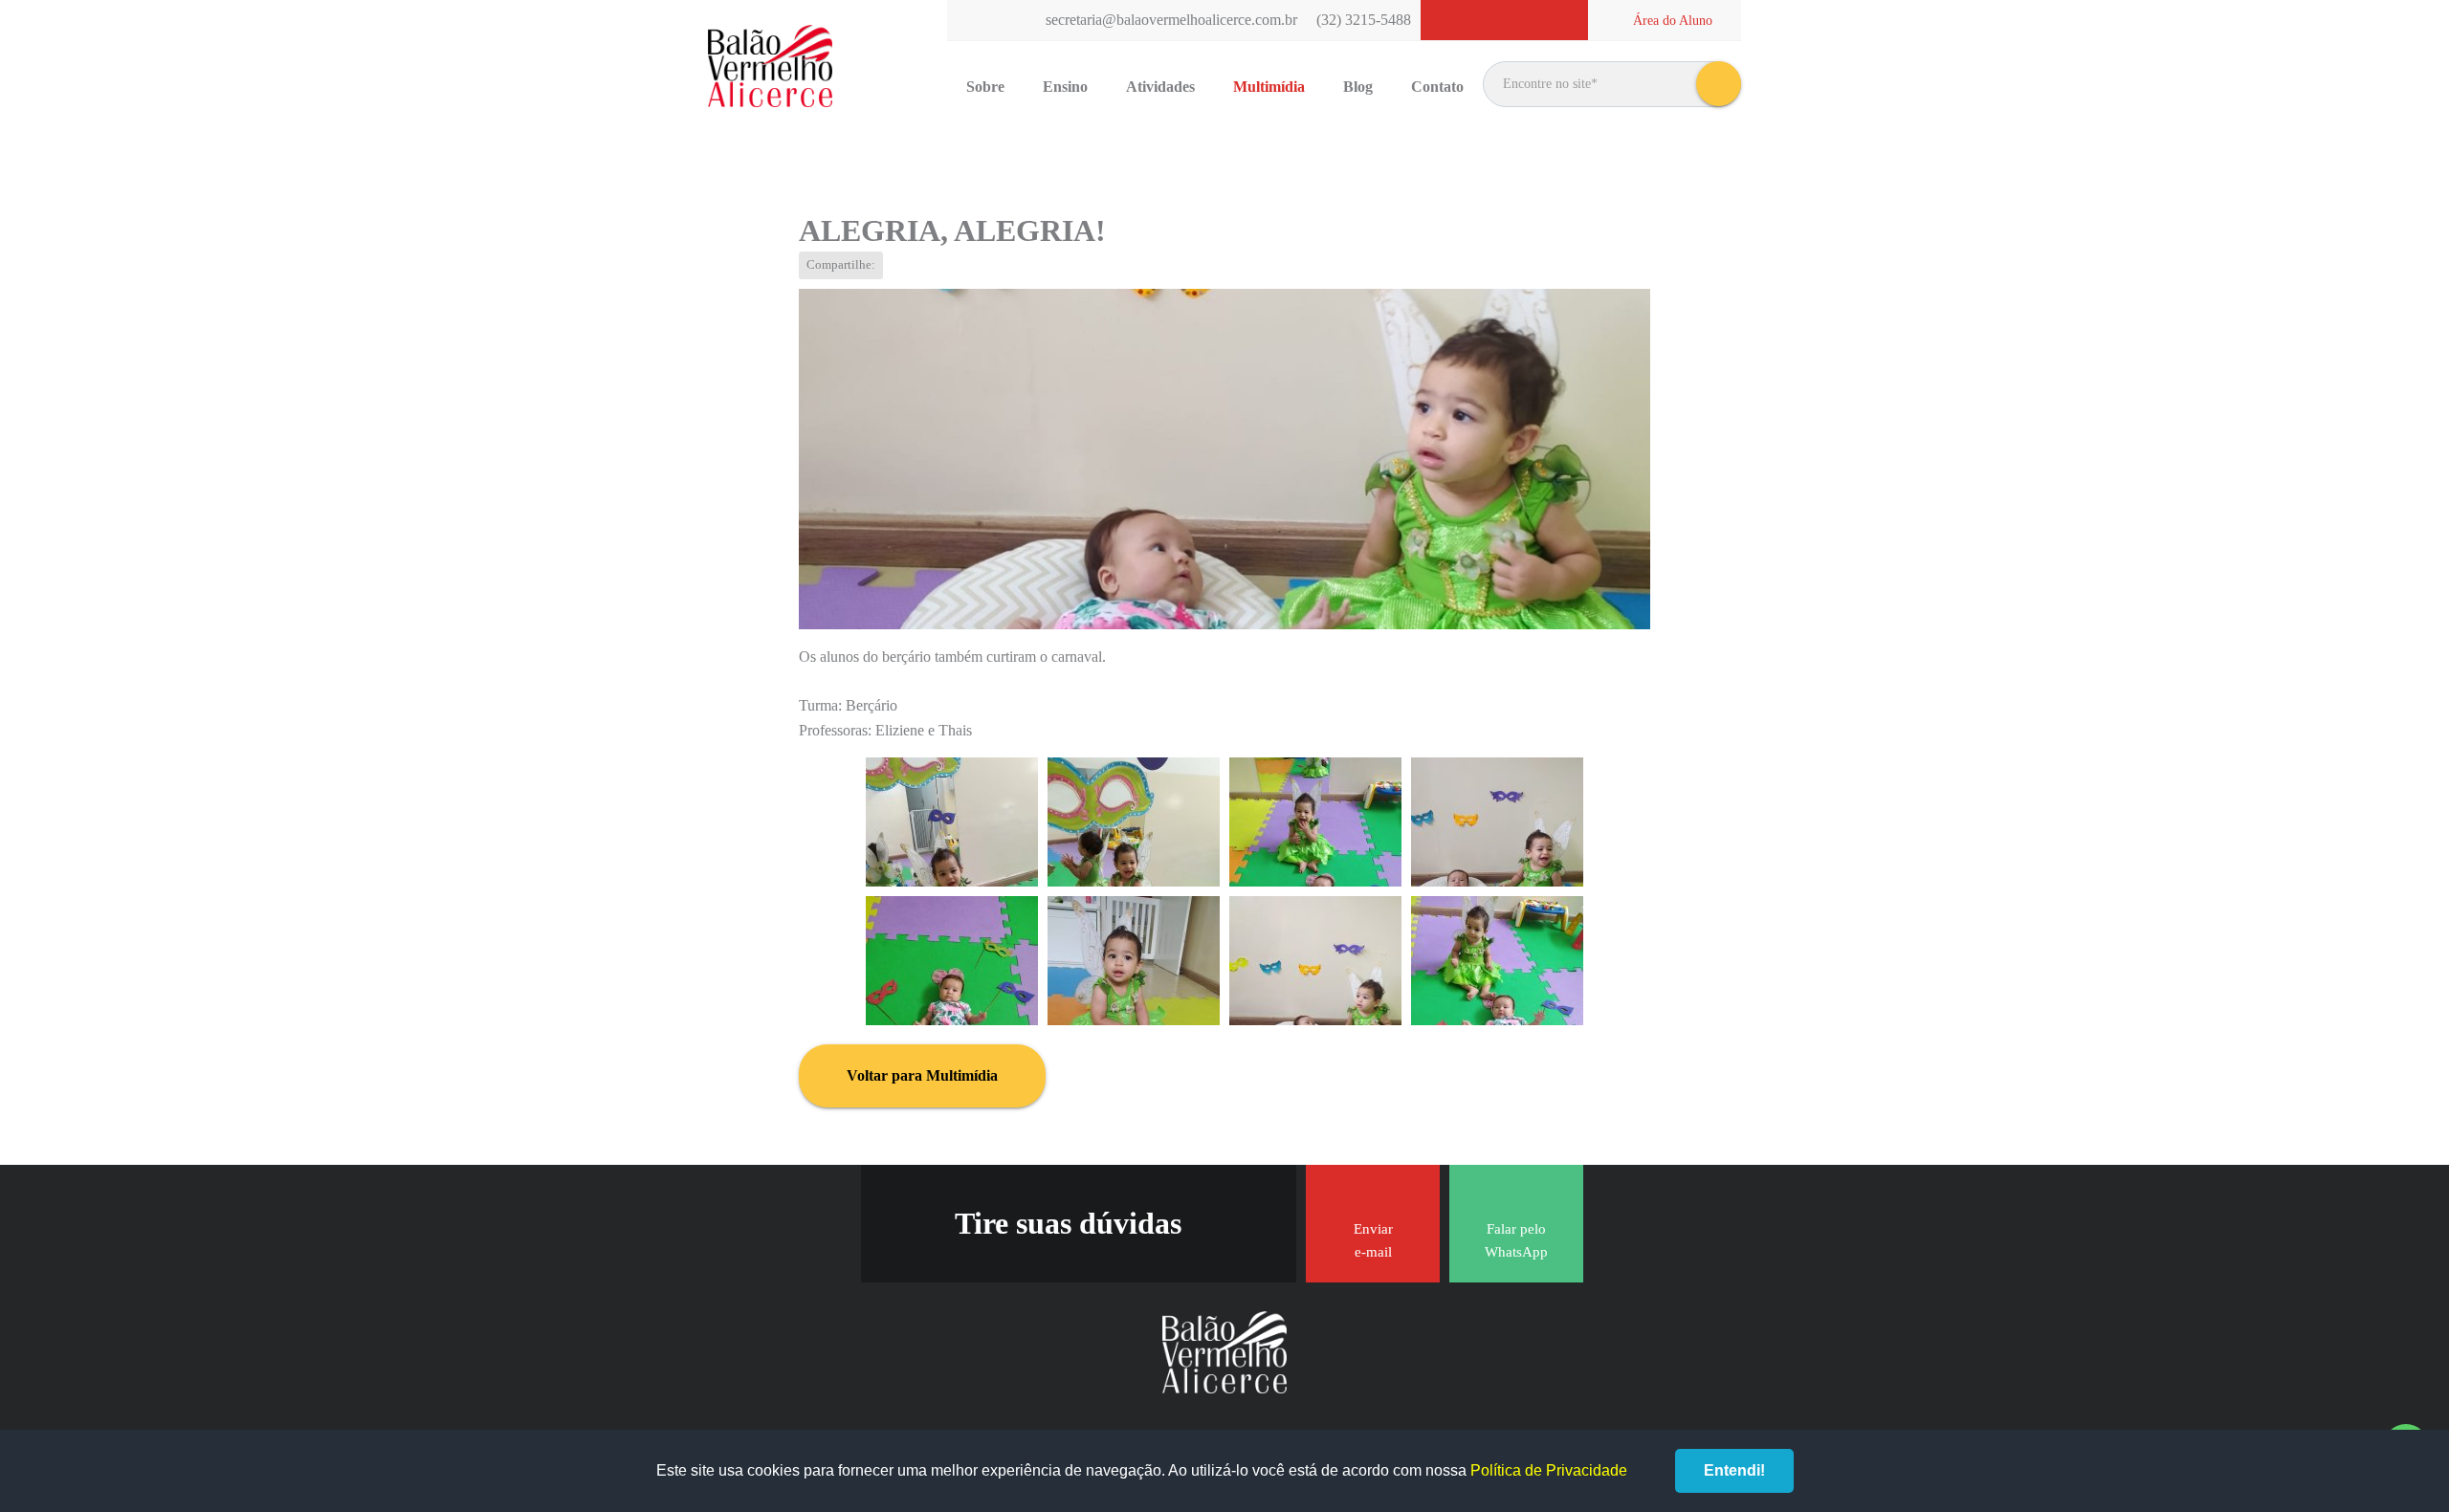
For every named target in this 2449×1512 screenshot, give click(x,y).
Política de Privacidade (1549, 1470)
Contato (1437, 87)
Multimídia (1269, 87)
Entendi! (1734, 1470)
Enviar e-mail (1373, 1240)
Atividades (1160, 87)
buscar (1719, 84)
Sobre (985, 87)
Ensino (1065, 87)
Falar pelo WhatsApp (1516, 1240)
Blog (1358, 87)
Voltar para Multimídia (922, 1075)
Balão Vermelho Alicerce (770, 67)
